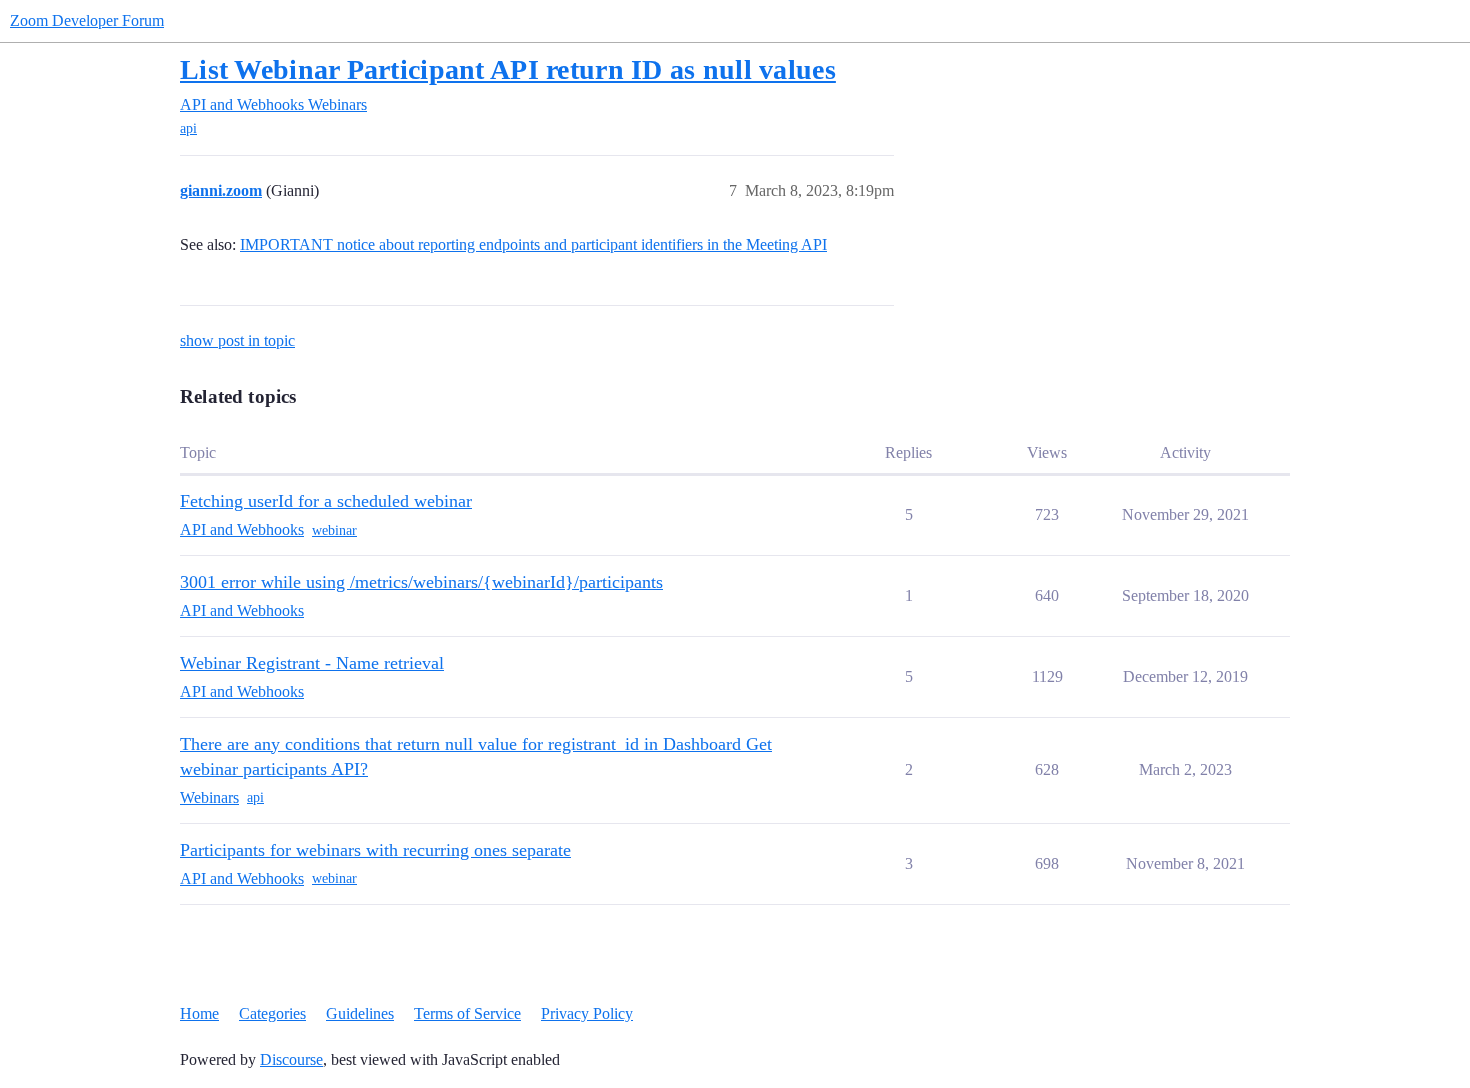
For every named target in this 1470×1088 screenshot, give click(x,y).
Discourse (291, 1059)
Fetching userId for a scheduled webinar (326, 501)
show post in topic (237, 340)
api (188, 128)
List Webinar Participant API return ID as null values (508, 69)
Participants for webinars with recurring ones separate (375, 850)
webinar (334, 530)
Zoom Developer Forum (87, 20)
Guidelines (360, 1013)
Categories (272, 1013)
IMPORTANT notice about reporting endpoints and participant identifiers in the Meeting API (533, 244)
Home (199, 1013)
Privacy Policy (587, 1013)
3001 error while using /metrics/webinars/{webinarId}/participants (421, 582)
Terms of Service (467, 1013)
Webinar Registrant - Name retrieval (312, 663)
